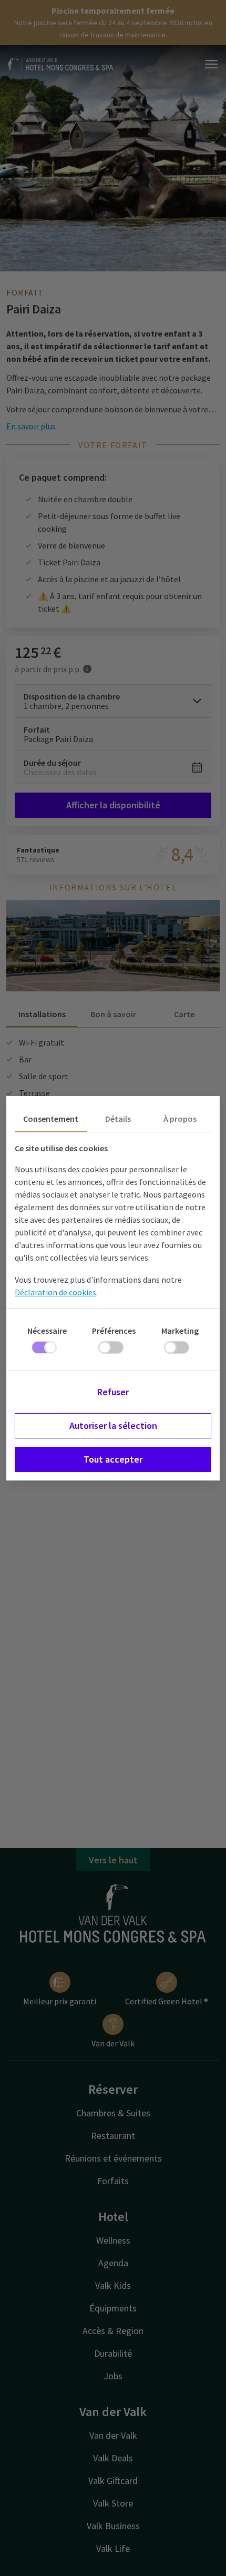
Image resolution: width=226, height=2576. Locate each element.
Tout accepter (113, 1459)
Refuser (113, 1392)
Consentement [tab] (51, 1119)
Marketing (180, 1331)
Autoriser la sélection (113, 1426)
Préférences (114, 1331)
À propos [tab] (180, 1119)
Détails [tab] (118, 1119)
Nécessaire (47, 1331)
